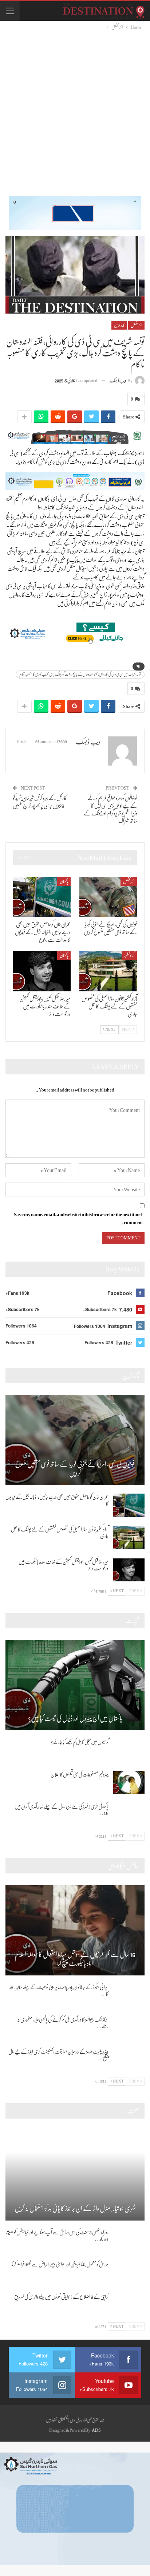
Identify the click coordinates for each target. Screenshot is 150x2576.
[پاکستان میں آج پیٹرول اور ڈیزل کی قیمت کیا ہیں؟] (75, 1685)
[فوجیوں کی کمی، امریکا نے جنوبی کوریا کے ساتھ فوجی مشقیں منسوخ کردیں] (108, 897)
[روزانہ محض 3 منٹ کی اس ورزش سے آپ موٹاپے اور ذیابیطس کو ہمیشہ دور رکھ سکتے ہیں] (129, 2241)
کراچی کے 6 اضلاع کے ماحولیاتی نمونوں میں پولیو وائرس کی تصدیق (61, 2297)
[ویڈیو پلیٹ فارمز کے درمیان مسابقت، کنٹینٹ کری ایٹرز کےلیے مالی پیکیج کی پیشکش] (129, 2060)
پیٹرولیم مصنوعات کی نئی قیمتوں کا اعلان (80, 1774)
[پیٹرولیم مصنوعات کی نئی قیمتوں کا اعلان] (129, 1783)
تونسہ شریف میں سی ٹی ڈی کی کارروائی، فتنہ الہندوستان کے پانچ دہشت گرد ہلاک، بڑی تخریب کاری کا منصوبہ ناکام (80, 674)
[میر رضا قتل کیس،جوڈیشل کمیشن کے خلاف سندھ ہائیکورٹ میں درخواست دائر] (42, 971)
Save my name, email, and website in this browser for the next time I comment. (78, 1218)
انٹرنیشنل (136, 325)
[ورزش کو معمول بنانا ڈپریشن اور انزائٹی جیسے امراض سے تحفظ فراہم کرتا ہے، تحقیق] (129, 2273)
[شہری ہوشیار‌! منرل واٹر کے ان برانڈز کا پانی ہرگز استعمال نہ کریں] (75, 2175)
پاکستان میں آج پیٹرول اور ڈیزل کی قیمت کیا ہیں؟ (75, 1718)
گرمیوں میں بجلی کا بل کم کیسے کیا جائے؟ (80, 1742)
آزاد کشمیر (129, 955)
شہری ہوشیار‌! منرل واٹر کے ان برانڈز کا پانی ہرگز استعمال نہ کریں (75, 2209)
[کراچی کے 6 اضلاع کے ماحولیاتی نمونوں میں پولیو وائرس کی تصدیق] (129, 2305)
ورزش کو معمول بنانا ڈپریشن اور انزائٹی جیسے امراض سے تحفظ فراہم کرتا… (58, 2264)
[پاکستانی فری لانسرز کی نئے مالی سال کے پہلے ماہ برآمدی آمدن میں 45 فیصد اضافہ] (129, 1815)
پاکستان (64, 881)
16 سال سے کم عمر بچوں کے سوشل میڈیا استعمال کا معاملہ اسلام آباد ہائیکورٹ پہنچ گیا (75, 1959)
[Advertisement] (75, 110)
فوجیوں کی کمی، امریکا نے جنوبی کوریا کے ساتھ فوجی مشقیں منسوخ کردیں (75, 1469)
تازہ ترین (119, 325)
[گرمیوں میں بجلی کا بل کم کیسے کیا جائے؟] (129, 1750)
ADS (96, 2430)
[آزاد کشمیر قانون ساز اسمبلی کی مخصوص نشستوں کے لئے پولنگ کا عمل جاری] (108, 971)
